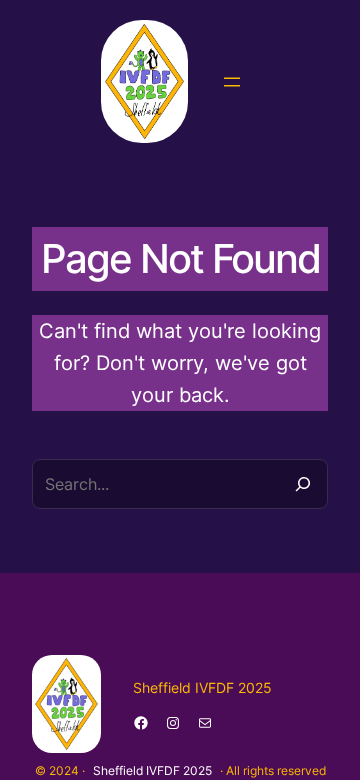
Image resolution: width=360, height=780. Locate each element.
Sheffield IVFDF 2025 (152, 770)
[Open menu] (232, 82)
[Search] (303, 484)
